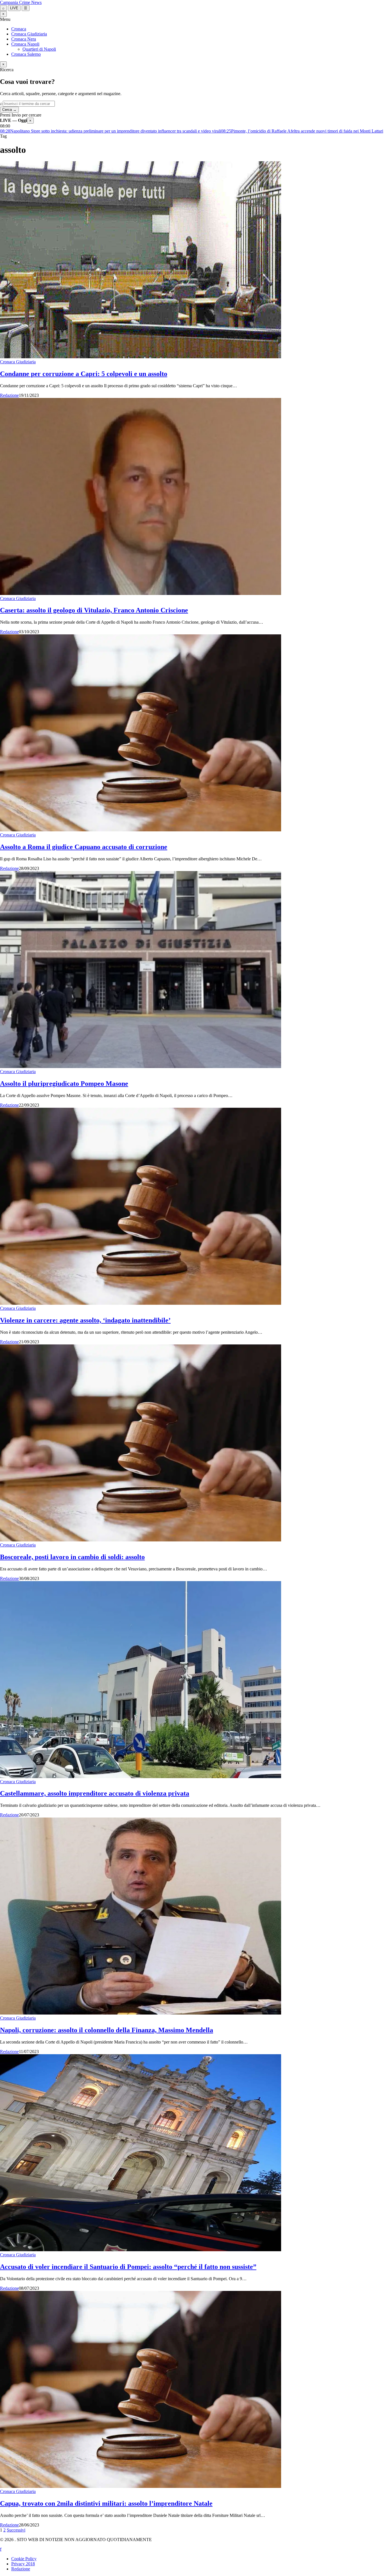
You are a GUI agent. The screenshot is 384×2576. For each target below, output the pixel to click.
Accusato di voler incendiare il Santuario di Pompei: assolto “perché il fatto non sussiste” (128, 2267)
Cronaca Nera (24, 39)
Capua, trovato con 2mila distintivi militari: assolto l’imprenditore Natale (106, 2503)
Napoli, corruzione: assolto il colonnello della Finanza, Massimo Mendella (107, 2030)
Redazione (9, 395)
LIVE (14, 8)
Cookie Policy (24, 2559)
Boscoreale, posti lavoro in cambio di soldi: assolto (72, 1557)
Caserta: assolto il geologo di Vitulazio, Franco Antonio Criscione (94, 610)
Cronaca (19, 29)
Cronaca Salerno (26, 54)
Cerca (9, 110)
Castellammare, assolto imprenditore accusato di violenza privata (95, 1793)
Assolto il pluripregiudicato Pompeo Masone (64, 1084)
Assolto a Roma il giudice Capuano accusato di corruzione (84, 847)
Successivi (16, 2530)
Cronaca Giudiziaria (29, 34)
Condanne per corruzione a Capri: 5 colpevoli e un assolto (84, 374)
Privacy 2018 (23, 2564)
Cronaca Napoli (25, 44)
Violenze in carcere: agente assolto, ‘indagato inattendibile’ (85, 1320)
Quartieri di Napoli (39, 49)
